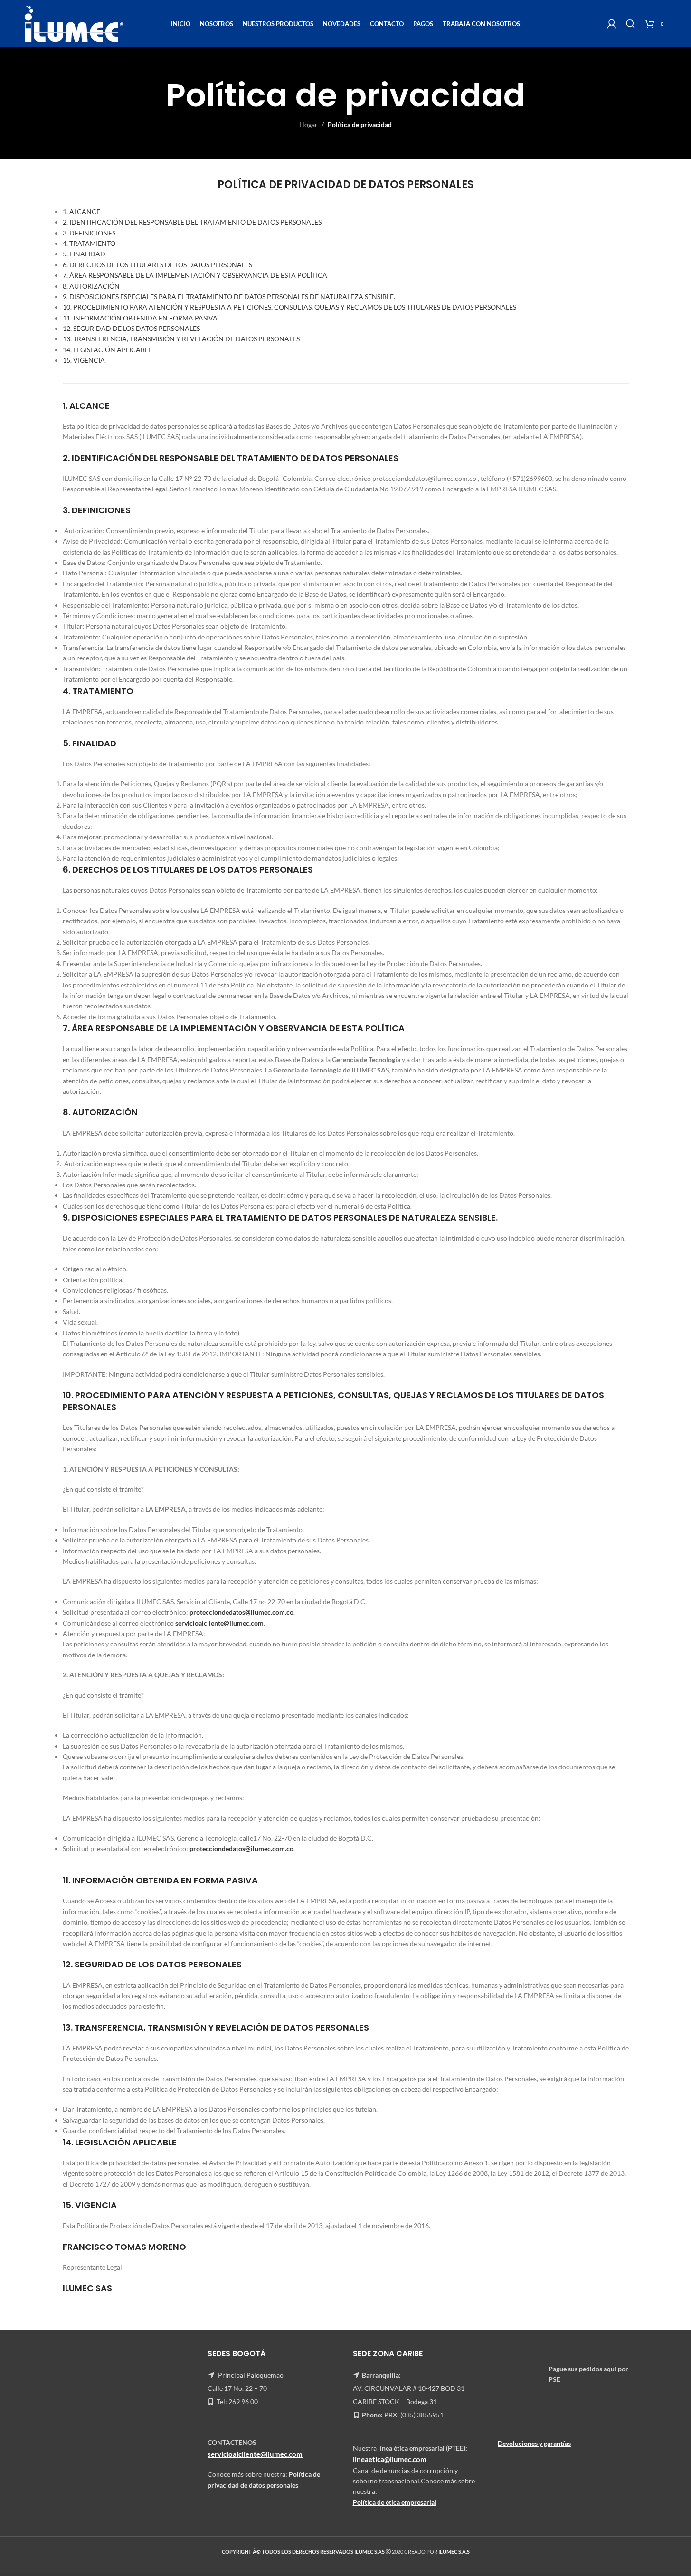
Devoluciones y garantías (534, 2443)
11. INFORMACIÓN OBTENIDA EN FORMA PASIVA (140, 318)
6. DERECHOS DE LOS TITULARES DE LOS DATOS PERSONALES (157, 265)
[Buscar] (631, 24)
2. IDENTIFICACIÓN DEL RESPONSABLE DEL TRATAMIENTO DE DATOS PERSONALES (192, 222)
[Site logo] (74, 23)
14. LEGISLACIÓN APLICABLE (107, 350)
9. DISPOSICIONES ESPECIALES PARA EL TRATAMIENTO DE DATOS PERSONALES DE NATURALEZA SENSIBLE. (229, 296)
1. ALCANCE (81, 212)
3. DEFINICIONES (89, 233)
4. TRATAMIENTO (89, 243)
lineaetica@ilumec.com (390, 2460)
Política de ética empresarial (395, 2502)
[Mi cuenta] (612, 24)
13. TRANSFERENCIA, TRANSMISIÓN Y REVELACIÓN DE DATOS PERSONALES (181, 339)
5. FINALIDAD (84, 254)
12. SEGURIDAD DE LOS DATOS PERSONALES (131, 328)
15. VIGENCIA (84, 360)
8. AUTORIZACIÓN (91, 286)
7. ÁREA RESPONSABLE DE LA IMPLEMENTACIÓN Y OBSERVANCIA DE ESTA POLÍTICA (195, 275)
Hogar (308, 125)
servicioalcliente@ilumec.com (219, 1623)
